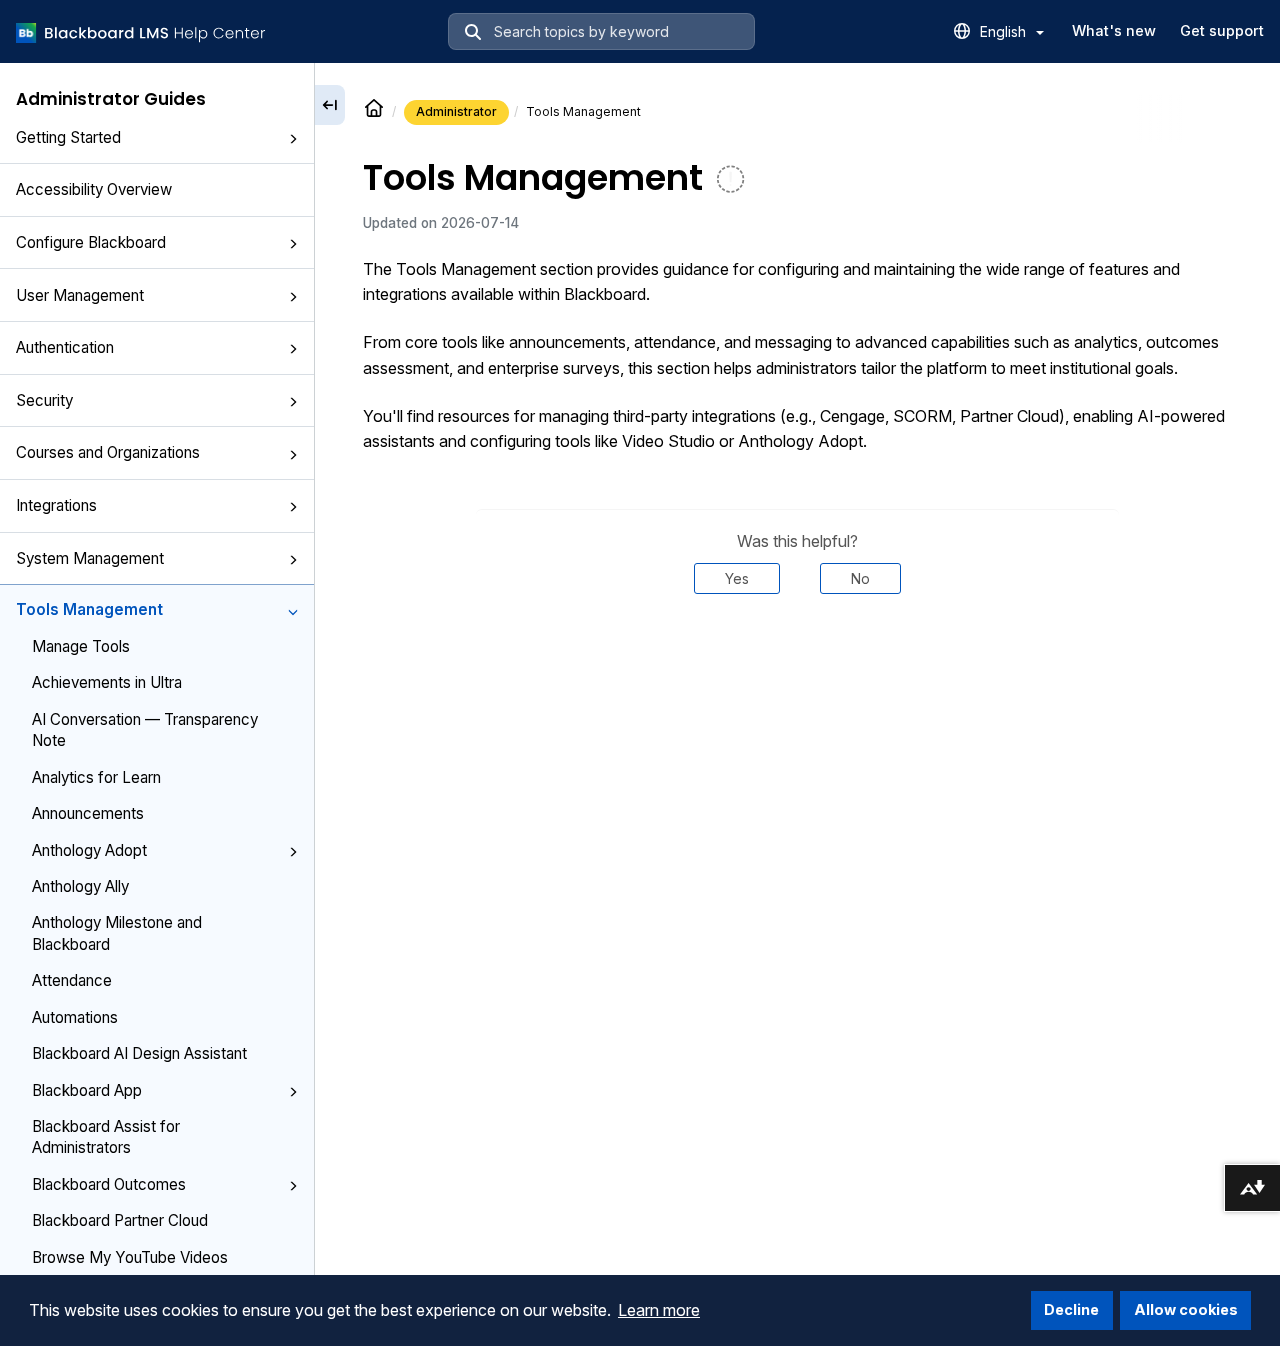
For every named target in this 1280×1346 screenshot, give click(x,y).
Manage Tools (81, 646)
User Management (80, 295)
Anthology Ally (80, 886)
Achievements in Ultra (107, 682)
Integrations (56, 505)
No (860, 578)
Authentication (65, 347)
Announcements (88, 813)
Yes (737, 578)
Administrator (456, 111)
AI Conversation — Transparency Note (145, 730)
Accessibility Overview (94, 189)
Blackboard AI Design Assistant (139, 1053)
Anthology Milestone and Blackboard (117, 933)
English (1005, 31)
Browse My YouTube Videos (130, 1257)
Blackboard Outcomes (109, 1184)
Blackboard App (87, 1090)
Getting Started (68, 137)
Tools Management (89, 609)
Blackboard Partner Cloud (120, 1220)
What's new (1114, 30)
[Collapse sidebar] (330, 105)
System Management (90, 558)
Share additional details (797, 654)
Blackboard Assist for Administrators (106, 1137)
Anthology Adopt (89, 850)
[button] (293, 139)
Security (44, 400)
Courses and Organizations (108, 452)
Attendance (72, 980)
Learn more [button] (659, 1310)
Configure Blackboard (91, 242)
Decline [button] (1071, 1309)
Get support (1222, 30)
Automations (75, 1017)
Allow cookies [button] (1186, 1309)
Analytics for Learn (96, 777)
